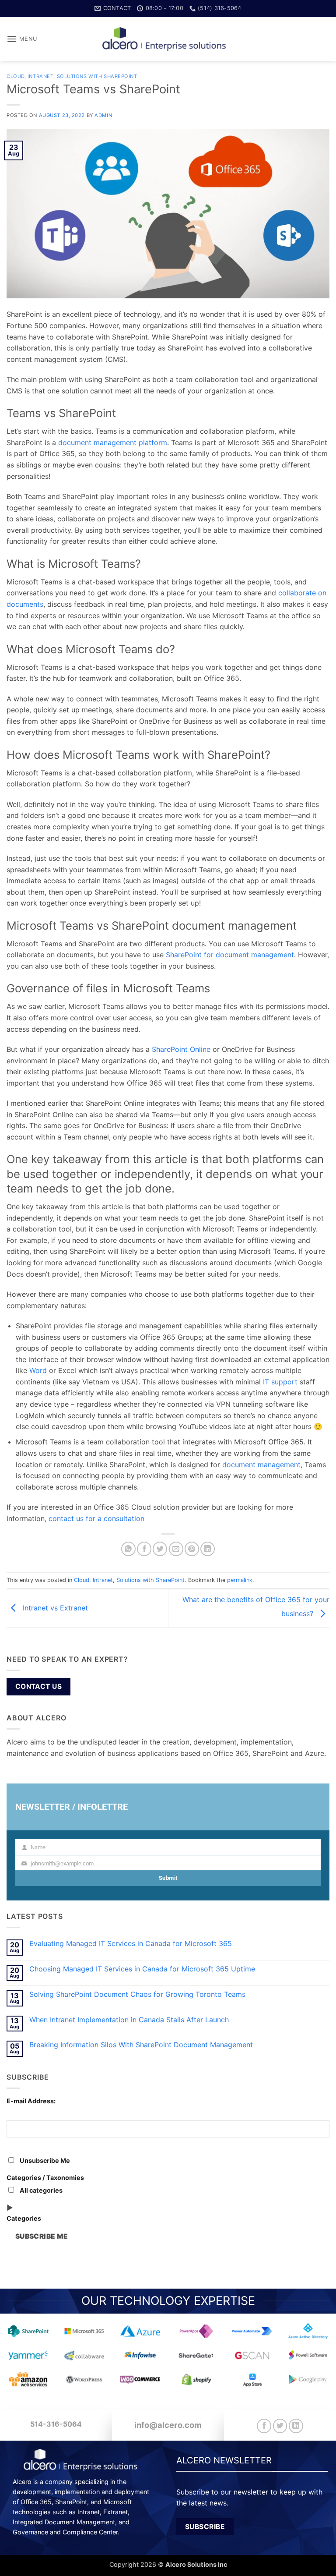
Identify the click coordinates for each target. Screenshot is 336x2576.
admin (103, 115)
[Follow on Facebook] (264, 2426)
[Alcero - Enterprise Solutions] (168, 39)
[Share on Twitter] (160, 1549)
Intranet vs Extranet (54, 1607)
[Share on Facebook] (144, 1549)
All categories (40, 2190)
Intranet (40, 76)
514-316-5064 (56, 2424)
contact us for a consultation (96, 1518)
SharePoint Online (181, 1049)
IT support (280, 1382)
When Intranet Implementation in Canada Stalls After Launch (129, 2020)
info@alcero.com (168, 2425)
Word (38, 1370)
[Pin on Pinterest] (192, 1549)
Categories (24, 2218)
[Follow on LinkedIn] (296, 2426)
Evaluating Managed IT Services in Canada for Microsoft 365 (131, 1944)
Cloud (16, 76)
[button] (22, 39)
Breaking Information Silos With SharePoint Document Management (141, 2045)
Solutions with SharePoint (97, 76)
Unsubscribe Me (44, 2160)
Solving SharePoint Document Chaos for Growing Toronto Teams (137, 1994)
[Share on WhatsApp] (128, 1549)
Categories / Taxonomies (45, 2178)
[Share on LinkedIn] (208, 1549)
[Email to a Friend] (176, 1549)
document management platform (113, 442)
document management (261, 1465)
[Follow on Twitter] (280, 2426)
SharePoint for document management (230, 955)
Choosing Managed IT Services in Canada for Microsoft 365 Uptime (142, 1969)
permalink (240, 1580)
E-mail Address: (31, 2101)
